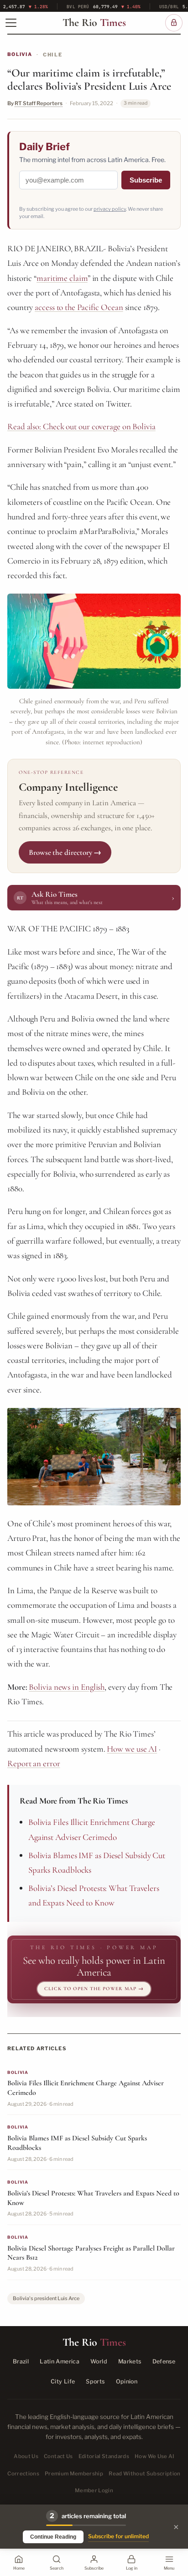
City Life (63, 2381)
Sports (95, 2381)
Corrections (23, 2474)
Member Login (94, 2490)
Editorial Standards (104, 2456)
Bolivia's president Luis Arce (46, 2298)
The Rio (94, 23)
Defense (164, 2361)
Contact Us (58, 2456)
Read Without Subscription (145, 2474)
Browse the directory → (65, 852)
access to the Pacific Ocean (79, 307)
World (99, 2361)
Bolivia (20, 54)
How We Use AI (154, 2456)
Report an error (34, 1763)
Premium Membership (74, 2474)
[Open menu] (11, 23)
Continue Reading (53, 2537)
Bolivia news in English (67, 1687)
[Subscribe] (174, 23)
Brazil (21, 2361)
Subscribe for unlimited (118, 2536)
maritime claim (62, 278)
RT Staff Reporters (39, 103)
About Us (26, 2456)
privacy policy (110, 209)
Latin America (60, 2361)
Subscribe (146, 180)
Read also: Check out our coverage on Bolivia (81, 426)
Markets (130, 2361)
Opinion (127, 2381)
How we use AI (132, 1749)
